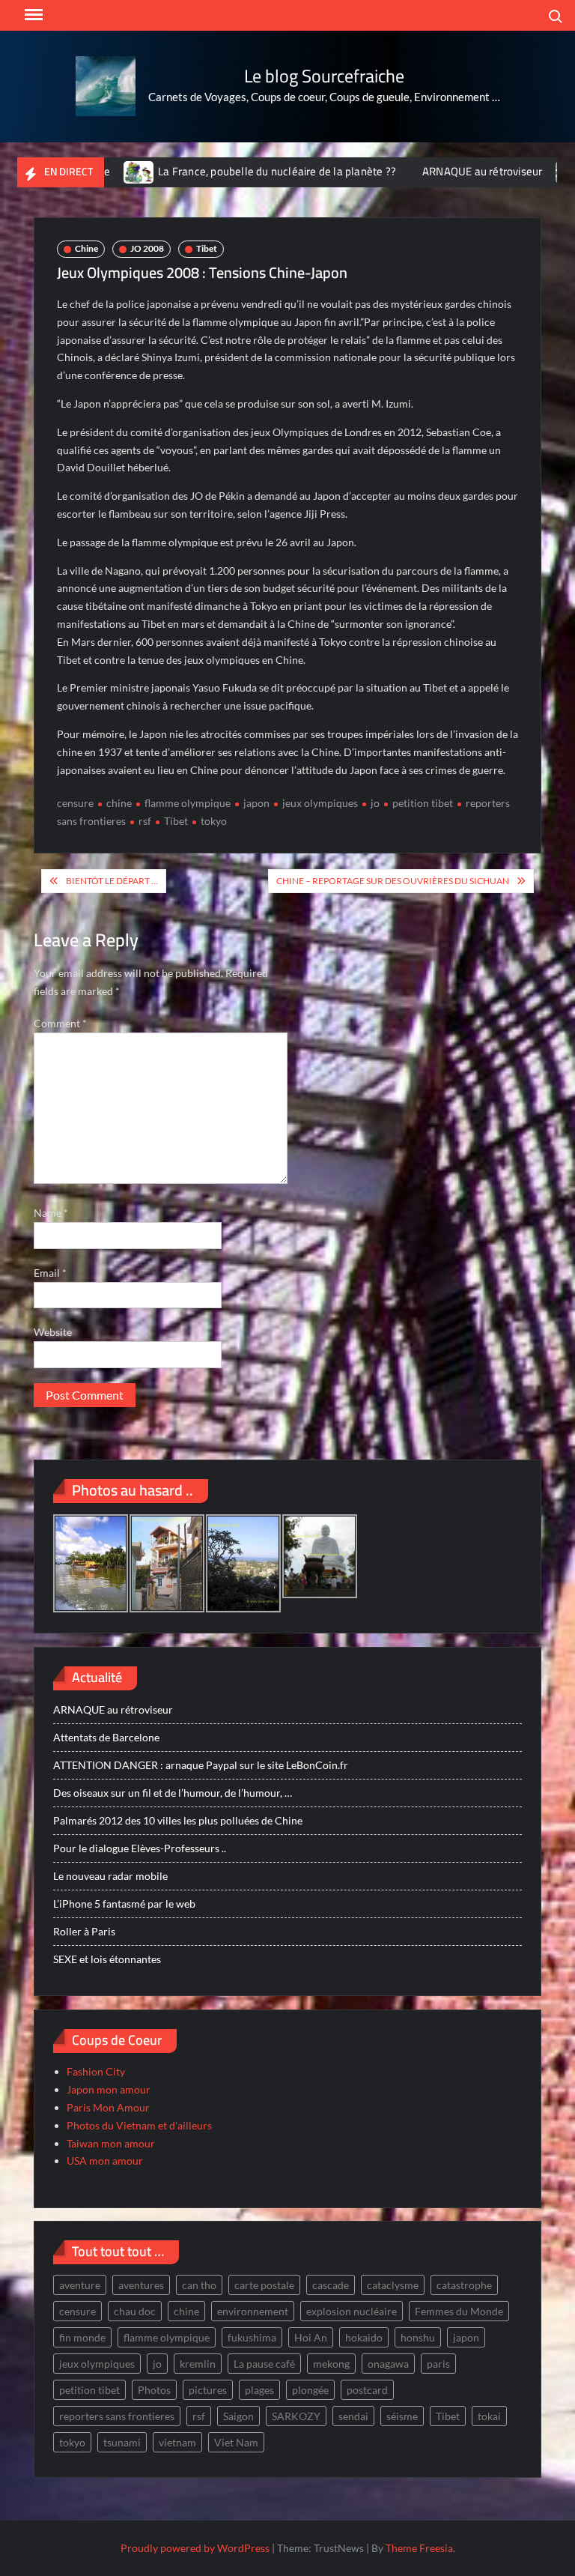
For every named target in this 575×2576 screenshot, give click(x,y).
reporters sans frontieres (117, 2416)
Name (51, 1213)
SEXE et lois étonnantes (107, 1959)
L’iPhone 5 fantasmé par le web (124, 1904)
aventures (141, 2285)
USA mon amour (105, 2161)
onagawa (388, 2364)
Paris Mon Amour (108, 2107)
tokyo (214, 821)
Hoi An (311, 2337)
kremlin (198, 2364)
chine (119, 803)
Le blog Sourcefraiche (324, 76)
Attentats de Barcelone (106, 1737)
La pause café (264, 2364)
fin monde (82, 2337)
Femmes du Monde (459, 2311)
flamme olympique (188, 803)
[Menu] (32, 15)
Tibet (207, 248)
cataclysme (393, 2285)
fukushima (252, 2337)
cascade (331, 2285)
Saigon (238, 2416)
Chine (86, 248)
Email (50, 1273)
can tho (199, 2285)
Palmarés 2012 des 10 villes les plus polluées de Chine (178, 1820)
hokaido (364, 2337)
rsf (145, 821)
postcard (367, 2390)
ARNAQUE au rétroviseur (437, 171)
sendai (353, 2416)
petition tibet (423, 803)
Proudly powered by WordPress (195, 2548)
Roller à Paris (84, 1931)
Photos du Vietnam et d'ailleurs (139, 2125)
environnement (253, 2311)
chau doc (135, 2311)
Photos (154, 2390)
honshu (418, 2337)
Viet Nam (236, 2442)
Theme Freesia (419, 2548)
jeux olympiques (320, 803)
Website (53, 1332)
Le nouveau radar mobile (110, 1876)
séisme (402, 2416)
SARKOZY (296, 2416)
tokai (489, 2416)
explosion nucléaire (352, 2311)
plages (259, 2390)
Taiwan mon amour (111, 2143)
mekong (331, 2364)
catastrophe (464, 2285)
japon (256, 803)
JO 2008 (147, 248)
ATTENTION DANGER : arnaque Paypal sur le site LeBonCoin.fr (201, 1765)
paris (438, 2364)
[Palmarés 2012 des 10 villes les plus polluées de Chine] (527, 171)
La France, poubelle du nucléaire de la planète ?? (232, 171)
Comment (60, 1023)
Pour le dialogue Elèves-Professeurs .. (140, 1848)
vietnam (177, 2442)
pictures (208, 2390)
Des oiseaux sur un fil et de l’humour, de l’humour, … (173, 1793)
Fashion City (96, 2071)
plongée (310, 2390)
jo (375, 803)
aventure (80, 2285)
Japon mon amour (109, 2089)
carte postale (264, 2285)
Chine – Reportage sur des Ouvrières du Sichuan (393, 881)
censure (75, 803)
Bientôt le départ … (112, 881)
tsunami (122, 2442)
